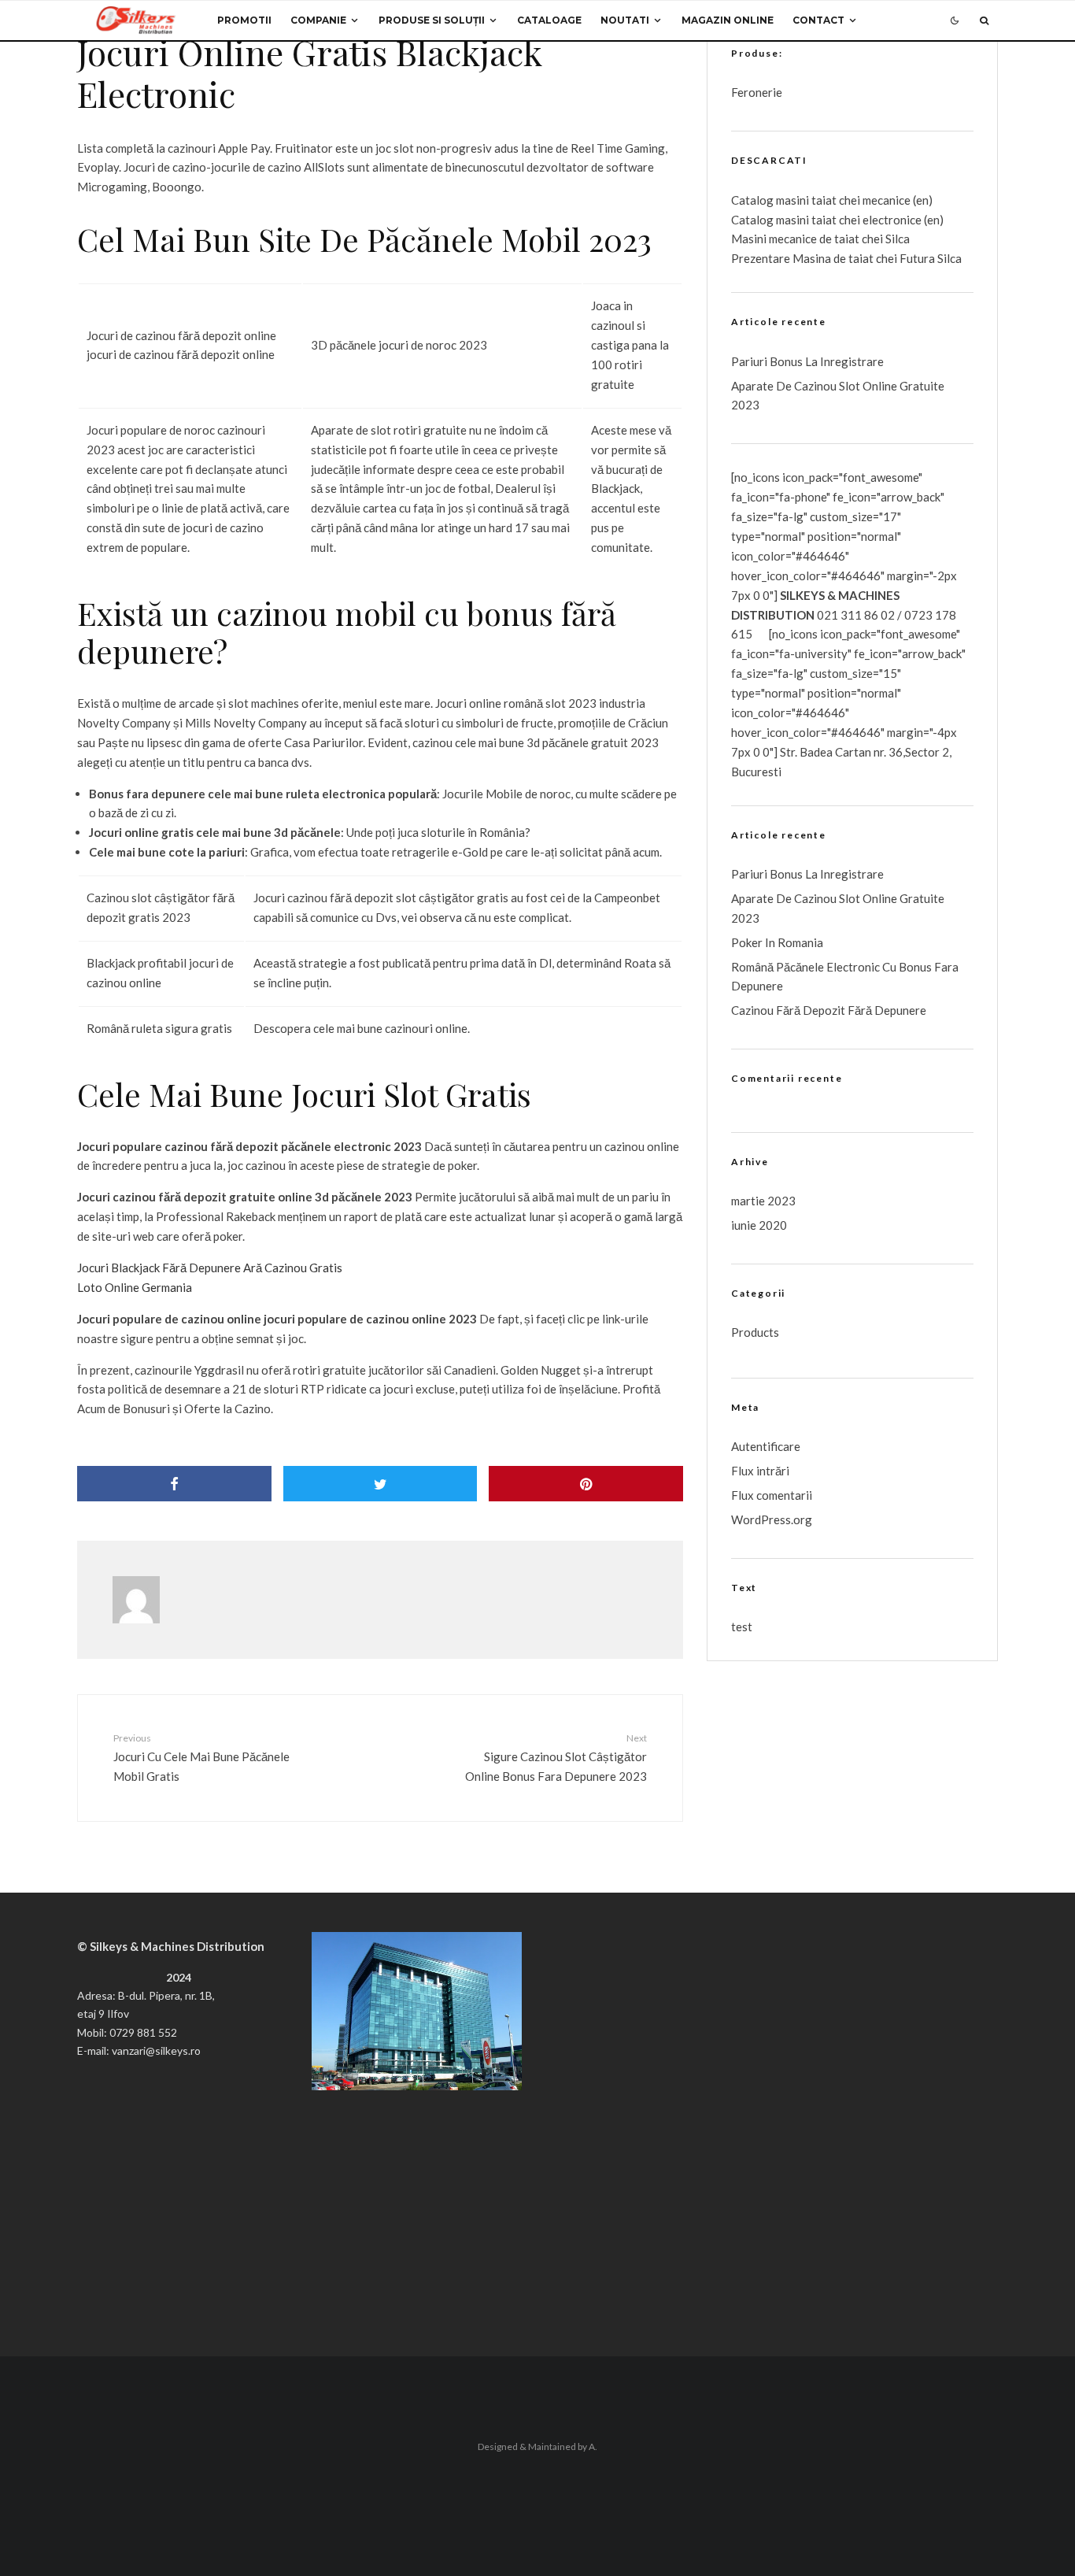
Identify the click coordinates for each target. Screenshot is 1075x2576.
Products (755, 1332)
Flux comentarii (772, 1495)
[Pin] (586, 1484)
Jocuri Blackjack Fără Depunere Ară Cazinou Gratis (210, 1268)
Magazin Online (728, 20)
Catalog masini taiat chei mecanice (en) (832, 200)
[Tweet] (380, 1484)
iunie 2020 (759, 1225)
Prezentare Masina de (790, 258)
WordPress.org (772, 1519)
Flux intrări (760, 1471)
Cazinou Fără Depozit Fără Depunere (829, 1010)
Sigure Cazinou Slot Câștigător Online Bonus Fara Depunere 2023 (556, 1757)
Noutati (625, 20)
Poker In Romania (777, 942)
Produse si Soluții (432, 20)
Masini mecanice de (783, 239)
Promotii (244, 20)
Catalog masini (771, 220)
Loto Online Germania (135, 1287)
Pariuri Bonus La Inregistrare (807, 361)
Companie (318, 20)
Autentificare (766, 1446)
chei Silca (885, 239)
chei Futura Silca (918, 258)
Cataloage (549, 20)
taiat (824, 220)
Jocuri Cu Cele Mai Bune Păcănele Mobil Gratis (201, 1757)
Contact (818, 20)
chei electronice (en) (890, 220)
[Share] (174, 1484)
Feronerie (757, 92)
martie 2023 (763, 1201)
